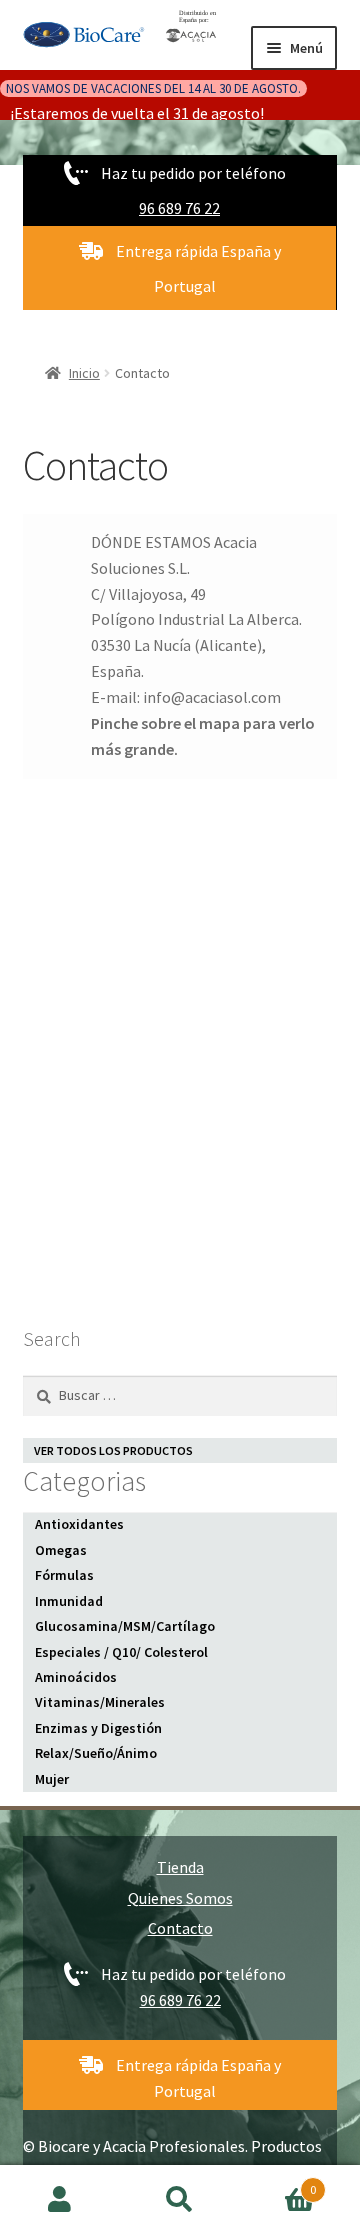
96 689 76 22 (179, 208)
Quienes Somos (180, 1898)
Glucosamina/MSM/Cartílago (125, 1626)
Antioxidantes (79, 1524)
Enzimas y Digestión (98, 1728)
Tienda (180, 1867)
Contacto (180, 1928)
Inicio (84, 373)
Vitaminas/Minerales (100, 1702)
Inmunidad (69, 1601)
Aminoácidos (76, 1677)
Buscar (180, 2200)
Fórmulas (64, 1575)
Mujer (52, 1779)
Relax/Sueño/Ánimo (96, 1753)
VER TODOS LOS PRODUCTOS (113, 1450)
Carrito (278, 2182)
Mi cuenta (60, 2200)
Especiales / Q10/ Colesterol (121, 1652)
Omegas (61, 1550)
